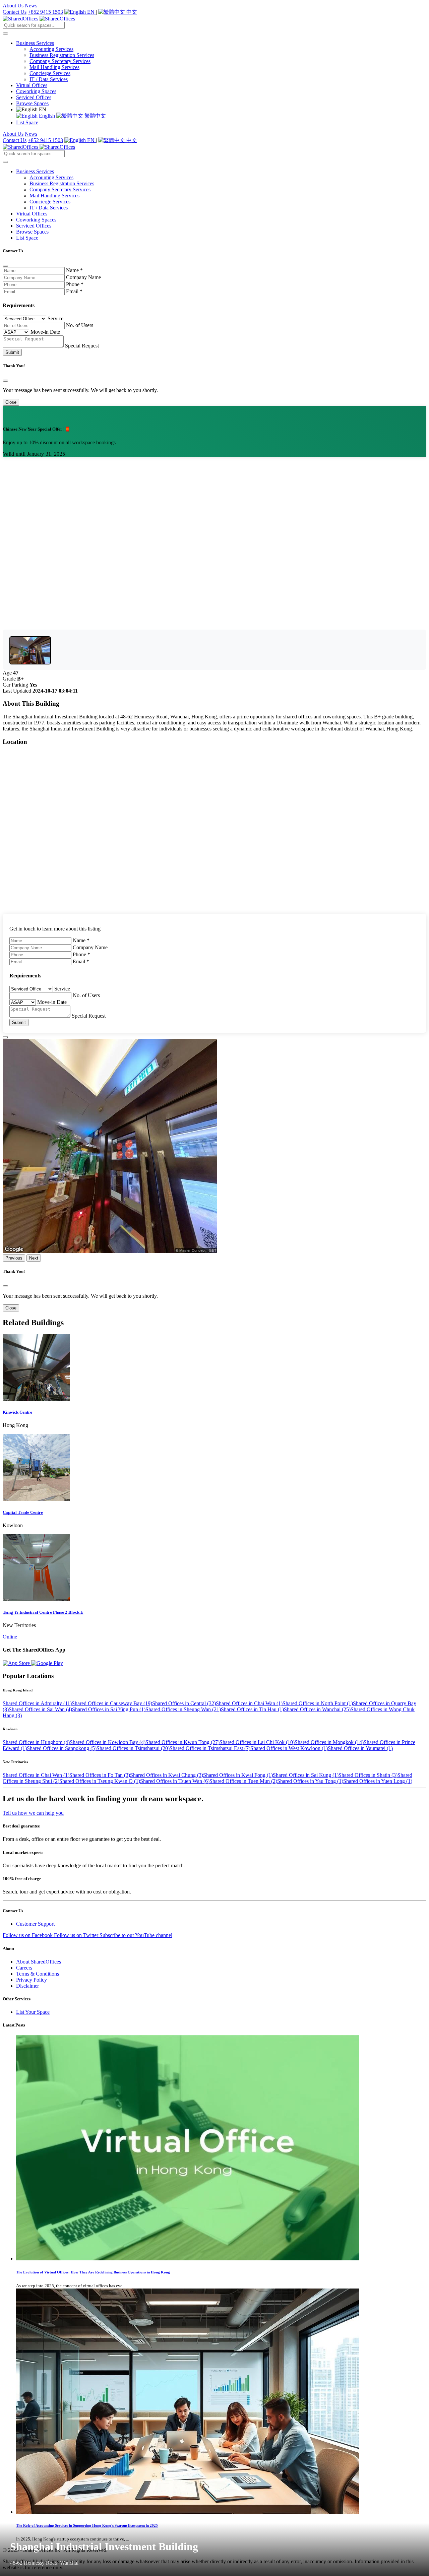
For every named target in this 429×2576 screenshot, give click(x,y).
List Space (27, 122)
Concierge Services (50, 73)
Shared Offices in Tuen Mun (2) (243, 1781)
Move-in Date (45, 332)
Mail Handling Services (54, 67)
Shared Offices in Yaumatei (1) (360, 1748)
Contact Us (15, 12)
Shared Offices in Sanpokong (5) (62, 1748)
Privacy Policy (32, 1980)
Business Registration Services (62, 55)
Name (74, 270)
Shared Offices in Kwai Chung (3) (167, 1775)
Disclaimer (27, 1986)
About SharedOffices (39, 1962)
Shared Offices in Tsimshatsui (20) (133, 1748)
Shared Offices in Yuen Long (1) (378, 1781)
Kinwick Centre (17, 1412)
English (47, 116)
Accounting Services (51, 49)
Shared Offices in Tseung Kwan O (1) (100, 1781)
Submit (12, 352)
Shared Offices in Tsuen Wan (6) (175, 1781)
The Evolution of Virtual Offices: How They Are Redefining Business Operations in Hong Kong (93, 2272)
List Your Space (33, 2012)
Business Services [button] (35, 43)
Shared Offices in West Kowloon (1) (289, 1748)
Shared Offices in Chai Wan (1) (249, 1703)
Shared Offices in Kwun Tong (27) (182, 1742)
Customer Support (35, 1924)
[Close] (5, 266)
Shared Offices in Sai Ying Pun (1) (109, 1709)
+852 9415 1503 (45, 12)
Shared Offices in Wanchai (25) (317, 1709)
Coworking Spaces (36, 91)
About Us (13, 6)
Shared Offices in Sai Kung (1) (306, 1775)
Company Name (83, 277)
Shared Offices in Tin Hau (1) (252, 1709)
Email (74, 291)
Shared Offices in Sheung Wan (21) (183, 1709)
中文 (131, 12)
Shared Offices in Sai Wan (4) (40, 1709)
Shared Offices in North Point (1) (318, 1703)
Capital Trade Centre (23, 1512)
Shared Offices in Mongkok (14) (329, 1742)
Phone (75, 284)
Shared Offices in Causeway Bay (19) (112, 1703)
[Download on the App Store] (17, 1663)
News (31, 6)
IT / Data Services (49, 79)
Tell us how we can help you (33, 1813)
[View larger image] (30, 650)
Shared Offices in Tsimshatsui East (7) (210, 1748)
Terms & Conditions (38, 1974)
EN (91, 12)
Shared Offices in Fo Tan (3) (100, 1775)
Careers (24, 1968)
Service (55, 318)
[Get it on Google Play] (47, 1663)
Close (11, 402)
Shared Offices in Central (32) (184, 1703)
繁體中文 (95, 116)
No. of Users (80, 325)
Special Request (82, 346)
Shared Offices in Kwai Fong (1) (238, 1775)
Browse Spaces (32, 103)
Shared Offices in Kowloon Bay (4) (108, 1742)
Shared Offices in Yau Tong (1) (310, 1781)
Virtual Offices (32, 85)
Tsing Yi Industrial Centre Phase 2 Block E (43, 1612)
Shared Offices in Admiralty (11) (37, 1703)
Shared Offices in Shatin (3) (368, 1775)
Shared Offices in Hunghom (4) (36, 1742)
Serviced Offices (34, 97)
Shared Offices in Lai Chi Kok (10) (257, 1742)
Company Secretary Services (60, 61)
